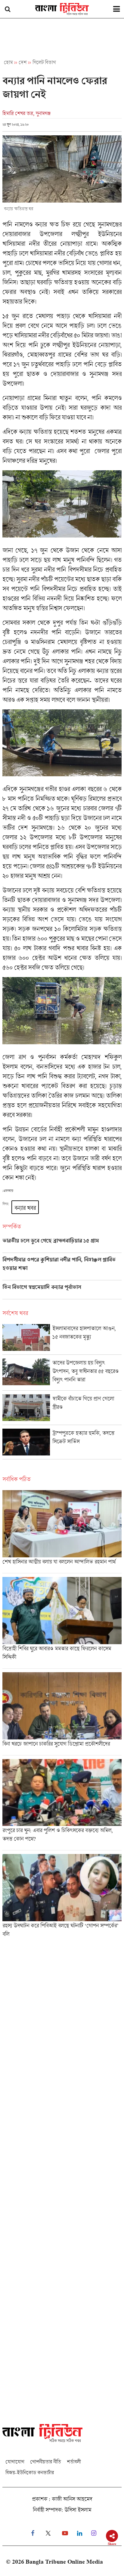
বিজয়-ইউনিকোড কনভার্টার (30, 2472)
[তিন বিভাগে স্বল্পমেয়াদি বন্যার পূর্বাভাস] (62, 1291)
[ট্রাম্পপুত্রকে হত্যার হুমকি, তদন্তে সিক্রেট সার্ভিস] (62, 1444)
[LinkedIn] (80, 2533)
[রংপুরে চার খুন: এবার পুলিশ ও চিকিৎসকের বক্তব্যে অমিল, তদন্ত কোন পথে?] (62, 1805)
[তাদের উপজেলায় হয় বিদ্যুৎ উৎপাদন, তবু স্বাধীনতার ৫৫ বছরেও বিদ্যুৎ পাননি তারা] (62, 1374)
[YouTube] (65, 2533)
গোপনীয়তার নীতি (45, 2462)
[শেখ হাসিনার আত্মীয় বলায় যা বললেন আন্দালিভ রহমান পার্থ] (62, 1532)
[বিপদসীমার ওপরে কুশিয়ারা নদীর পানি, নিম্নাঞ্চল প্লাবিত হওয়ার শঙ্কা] (62, 1268)
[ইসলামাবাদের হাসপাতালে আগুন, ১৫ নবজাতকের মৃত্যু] (62, 1339)
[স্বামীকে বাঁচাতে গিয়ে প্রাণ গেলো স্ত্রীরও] (62, 1409)
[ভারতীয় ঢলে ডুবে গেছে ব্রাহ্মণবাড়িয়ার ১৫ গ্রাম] (62, 1245)
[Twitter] (48, 2533)
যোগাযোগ (15, 2462)
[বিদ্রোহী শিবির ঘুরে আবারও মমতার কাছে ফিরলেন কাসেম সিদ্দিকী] (62, 1623)
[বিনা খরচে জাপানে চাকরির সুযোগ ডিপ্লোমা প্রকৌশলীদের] (62, 1714)
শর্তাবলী (74, 2462)
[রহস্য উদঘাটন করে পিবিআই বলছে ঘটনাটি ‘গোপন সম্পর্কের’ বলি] (62, 1898)
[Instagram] (94, 2533)
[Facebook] (33, 2533)
